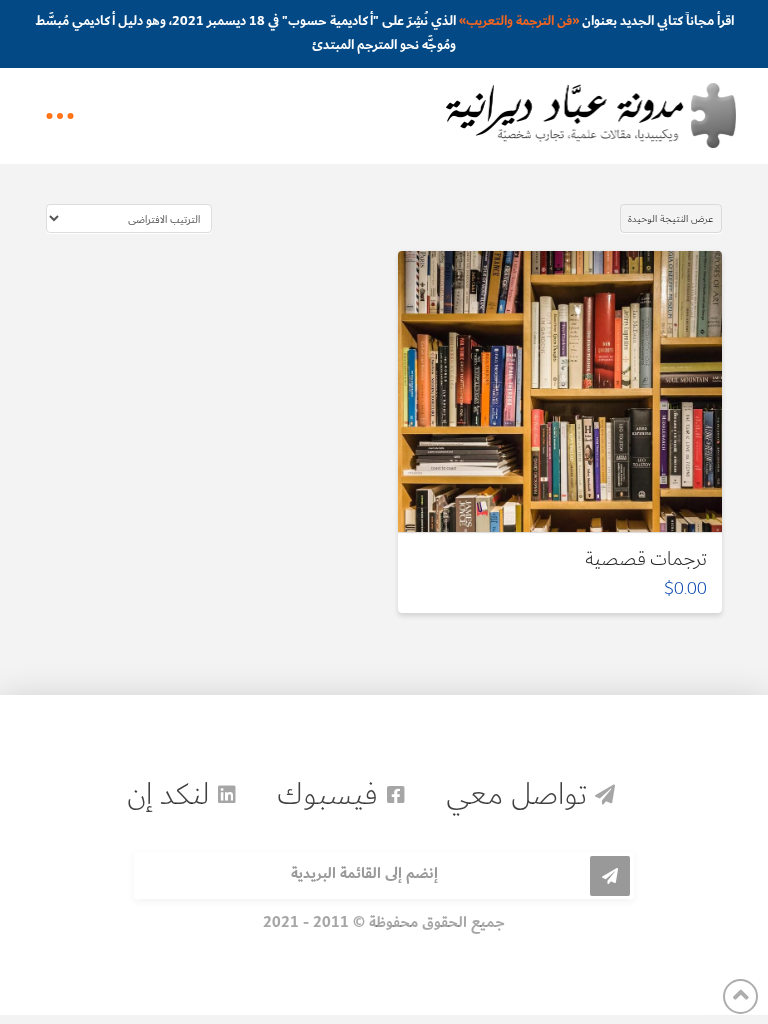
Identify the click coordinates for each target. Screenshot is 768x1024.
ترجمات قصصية (646, 558)
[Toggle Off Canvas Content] (60, 116)
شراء (549, 500)
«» (519, 21)
